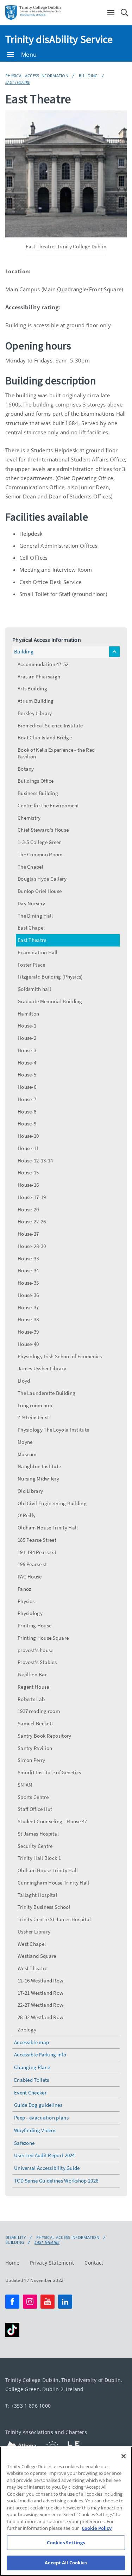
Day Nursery (31, 903)
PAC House (30, 1576)
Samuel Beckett (35, 1723)
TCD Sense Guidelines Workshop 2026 (56, 2181)
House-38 (28, 1319)
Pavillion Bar (32, 1674)
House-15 (28, 1172)
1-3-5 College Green (40, 842)
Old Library (30, 1491)
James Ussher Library (42, 1368)
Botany (26, 769)
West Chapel (32, 1944)
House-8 (27, 1112)
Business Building (38, 793)
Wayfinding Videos (35, 2130)
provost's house (36, 1650)
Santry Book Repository (45, 1736)
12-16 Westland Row (40, 1981)
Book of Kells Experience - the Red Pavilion (56, 753)
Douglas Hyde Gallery (42, 879)
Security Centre (35, 1846)
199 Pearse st (32, 1564)
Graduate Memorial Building (50, 1001)
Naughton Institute (39, 1466)
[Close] (124, 2456)
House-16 (28, 1185)
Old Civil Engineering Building (52, 1503)
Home (12, 2262)
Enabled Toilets (32, 2080)
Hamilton (28, 1014)
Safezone (24, 2143)
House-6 (27, 1087)
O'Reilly (27, 1515)
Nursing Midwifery (38, 1479)
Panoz (24, 1589)
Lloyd (24, 1381)
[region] (66, 2511)
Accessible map (32, 2042)
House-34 (28, 1270)
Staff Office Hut (35, 1809)
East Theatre (18, 82)
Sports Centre (33, 1797)
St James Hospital (38, 1834)
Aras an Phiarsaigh (39, 676)
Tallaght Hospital (37, 1895)
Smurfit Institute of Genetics (49, 1772)
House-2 (27, 1038)
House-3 (27, 1050)
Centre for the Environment (48, 805)
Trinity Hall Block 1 (39, 1858)
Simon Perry (31, 1760)
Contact (94, 2262)
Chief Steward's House (43, 830)
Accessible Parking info (40, 2054)
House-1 (27, 1026)
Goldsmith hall (34, 989)
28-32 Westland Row (40, 2017)
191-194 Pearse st (37, 1552)
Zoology (27, 2029)
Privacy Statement (52, 2262)
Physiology (30, 1613)
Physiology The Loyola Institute (53, 1430)
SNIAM (25, 1785)
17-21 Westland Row (40, 1993)
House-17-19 (32, 1197)
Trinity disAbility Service (59, 39)
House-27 (28, 1234)
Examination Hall (38, 952)
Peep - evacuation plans (41, 2118)
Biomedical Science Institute (50, 725)
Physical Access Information (37, 76)
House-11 (28, 1148)
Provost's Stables (37, 1662)
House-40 (28, 1344)
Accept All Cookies (66, 2563)
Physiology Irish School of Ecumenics (60, 1356)
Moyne (25, 1442)
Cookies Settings (66, 2543)
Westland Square (37, 1956)
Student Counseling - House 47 (52, 1821)
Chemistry (29, 818)
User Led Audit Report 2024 (45, 2155)
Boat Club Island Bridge (45, 737)
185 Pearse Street (37, 1540)
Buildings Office (36, 781)
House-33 (28, 1258)
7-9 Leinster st (33, 1417)
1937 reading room (39, 1711)
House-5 (27, 1075)
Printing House (34, 1625)
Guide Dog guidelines (38, 2105)
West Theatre (33, 1968)
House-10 (28, 1136)
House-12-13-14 (35, 1160)
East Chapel (31, 928)
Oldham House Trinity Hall (48, 1528)
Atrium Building (36, 701)
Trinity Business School (44, 1907)
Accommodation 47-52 (43, 664)
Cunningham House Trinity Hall (54, 1883)
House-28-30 (32, 1246)
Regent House (33, 1687)
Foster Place (32, 965)
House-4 (27, 1063)
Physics (26, 1601)
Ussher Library (34, 1932)
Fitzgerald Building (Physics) (50, 977)
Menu (29, 55)
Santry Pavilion (35, 1748)
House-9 (27, 1123)
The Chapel (30, 867)
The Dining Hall (35, 916)
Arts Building (32, 688)
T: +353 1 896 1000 (28, 2405)
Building (88, 76)
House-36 (28, 1295)
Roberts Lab (31, 1699)
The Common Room (40, 854)
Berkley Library (35, 713)
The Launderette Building (46, 1393)
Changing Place (32, 2067)
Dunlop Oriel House (40, 891)
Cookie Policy (97, 2528)
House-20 (28, 1209)
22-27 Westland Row (40, 2005)
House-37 (28, 1307)
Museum (27, 1454)
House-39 (28, 1332)
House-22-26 (32, 1221)
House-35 (28, 1283)
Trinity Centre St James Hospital (54, 1919)
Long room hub (35, 1405)
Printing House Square (43, 1638)
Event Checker (30, 2093)
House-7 (27, 1099)
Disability (15, 2237)
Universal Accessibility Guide (47, 2168)
